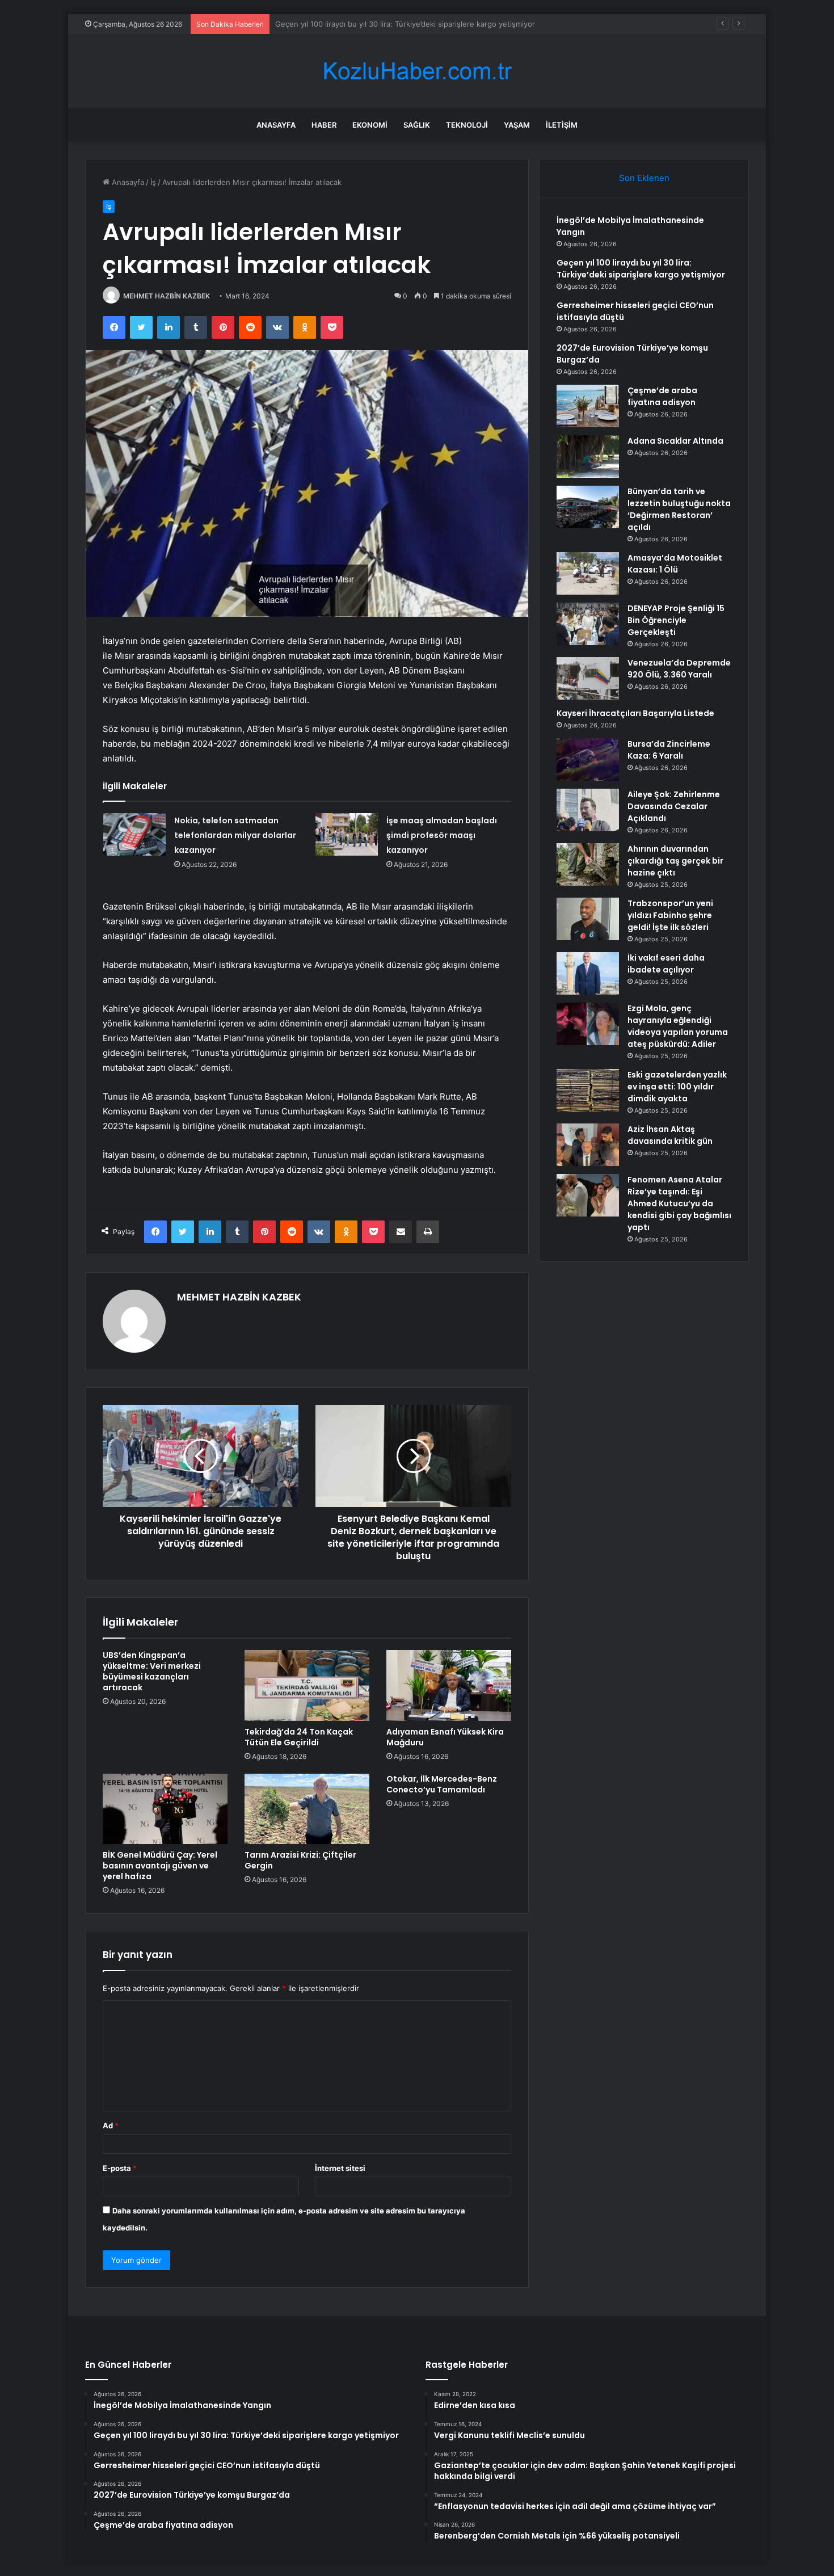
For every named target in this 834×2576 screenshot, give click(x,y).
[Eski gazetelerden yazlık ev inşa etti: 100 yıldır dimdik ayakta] (588, 1090)
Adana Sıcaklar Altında (675, 441)
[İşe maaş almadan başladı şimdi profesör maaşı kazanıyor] (347, 834)
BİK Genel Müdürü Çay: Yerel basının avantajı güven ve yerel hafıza (160, 1866)
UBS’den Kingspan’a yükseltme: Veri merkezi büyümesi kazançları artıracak (152, 1671)
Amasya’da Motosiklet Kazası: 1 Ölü (675, 564)
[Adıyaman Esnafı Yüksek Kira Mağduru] (449, 1685)
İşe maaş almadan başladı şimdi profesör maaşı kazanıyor (442, 835)
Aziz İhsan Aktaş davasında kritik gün (670, 1135)
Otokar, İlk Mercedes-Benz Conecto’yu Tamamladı (442, 1784)
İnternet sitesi (340, 2168)
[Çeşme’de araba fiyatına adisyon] (588, 406)
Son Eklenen (644, 178)
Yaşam (517, 125)
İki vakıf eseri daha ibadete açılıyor (666, 964)
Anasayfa (276, 125)
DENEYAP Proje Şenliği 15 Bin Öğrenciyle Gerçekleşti (676, 620)
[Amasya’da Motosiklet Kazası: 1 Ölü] (588, 573)
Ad (111, 2125)
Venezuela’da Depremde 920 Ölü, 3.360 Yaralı (679, 669)
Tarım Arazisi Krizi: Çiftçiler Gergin (300, 1860)
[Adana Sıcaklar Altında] (588, 456)
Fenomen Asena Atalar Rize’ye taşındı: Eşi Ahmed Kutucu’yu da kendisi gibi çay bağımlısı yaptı (679, 1203)
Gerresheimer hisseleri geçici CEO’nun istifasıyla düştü (372, 24)
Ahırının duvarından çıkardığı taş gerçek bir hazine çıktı (675, 861)
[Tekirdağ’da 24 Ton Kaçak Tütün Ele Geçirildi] (307, 1685)
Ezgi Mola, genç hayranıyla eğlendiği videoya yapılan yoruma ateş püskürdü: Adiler (678, 1026)
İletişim (562, 125)
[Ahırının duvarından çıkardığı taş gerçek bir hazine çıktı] (588, 864)
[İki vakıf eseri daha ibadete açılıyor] (588, 973)
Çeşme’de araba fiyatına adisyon (662, 396)
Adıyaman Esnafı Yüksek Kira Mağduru (445, 1737)
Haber (324, 125)
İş (153, 182)
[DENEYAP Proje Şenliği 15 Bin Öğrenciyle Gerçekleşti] (588, 624)
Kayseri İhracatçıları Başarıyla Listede (635, 713)
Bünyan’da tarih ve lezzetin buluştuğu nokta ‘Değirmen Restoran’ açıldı (679, 509)
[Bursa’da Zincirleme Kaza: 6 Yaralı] (588, 759)
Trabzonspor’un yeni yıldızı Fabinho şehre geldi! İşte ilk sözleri (670, 915)
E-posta (120, 2168)
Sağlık (417, 125)
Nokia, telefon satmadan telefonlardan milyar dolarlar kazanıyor (235, 835)
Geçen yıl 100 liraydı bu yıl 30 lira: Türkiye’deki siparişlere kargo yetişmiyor (641, 269)
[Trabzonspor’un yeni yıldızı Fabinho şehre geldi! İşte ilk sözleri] (588, 919)
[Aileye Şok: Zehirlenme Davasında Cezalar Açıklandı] (588, 810)
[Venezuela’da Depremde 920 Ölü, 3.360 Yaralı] (588, 678)
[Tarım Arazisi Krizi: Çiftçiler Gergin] (307, 1809)
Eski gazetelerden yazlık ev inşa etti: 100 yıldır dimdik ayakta (677, 1087)
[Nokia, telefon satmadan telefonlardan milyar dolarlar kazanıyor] (134, 834)
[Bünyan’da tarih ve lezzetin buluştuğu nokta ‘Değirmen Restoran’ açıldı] (588, 507)
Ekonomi (370, 125)
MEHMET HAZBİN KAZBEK (167, 296)
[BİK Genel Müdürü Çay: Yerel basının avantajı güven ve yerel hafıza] (165, 1809)
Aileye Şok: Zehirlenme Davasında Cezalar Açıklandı (674, 806)
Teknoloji (467, 125)
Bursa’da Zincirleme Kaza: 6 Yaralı (669, 750)
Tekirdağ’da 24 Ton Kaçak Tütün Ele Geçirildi (299, 1737)
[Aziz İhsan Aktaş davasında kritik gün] (588, 1145)
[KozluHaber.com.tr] (417, 71)
